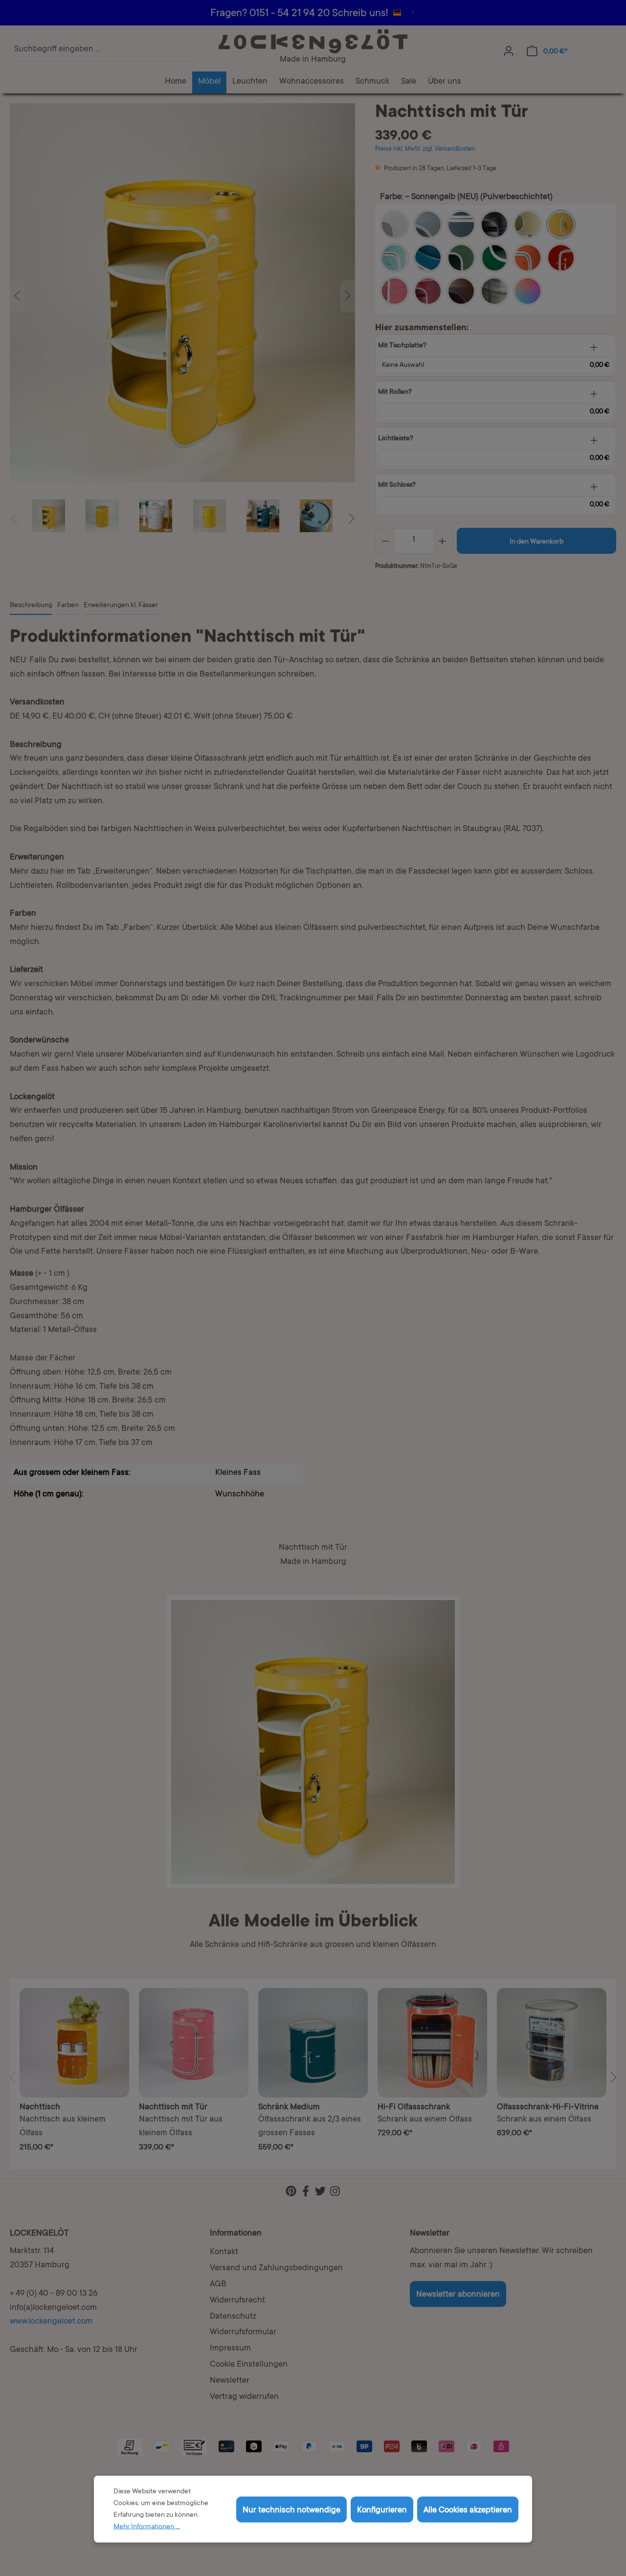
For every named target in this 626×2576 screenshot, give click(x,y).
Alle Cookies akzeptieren (468, 2510)
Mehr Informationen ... (147, 2527)
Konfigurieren (382, 2510)
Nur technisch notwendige (291, 2510)
